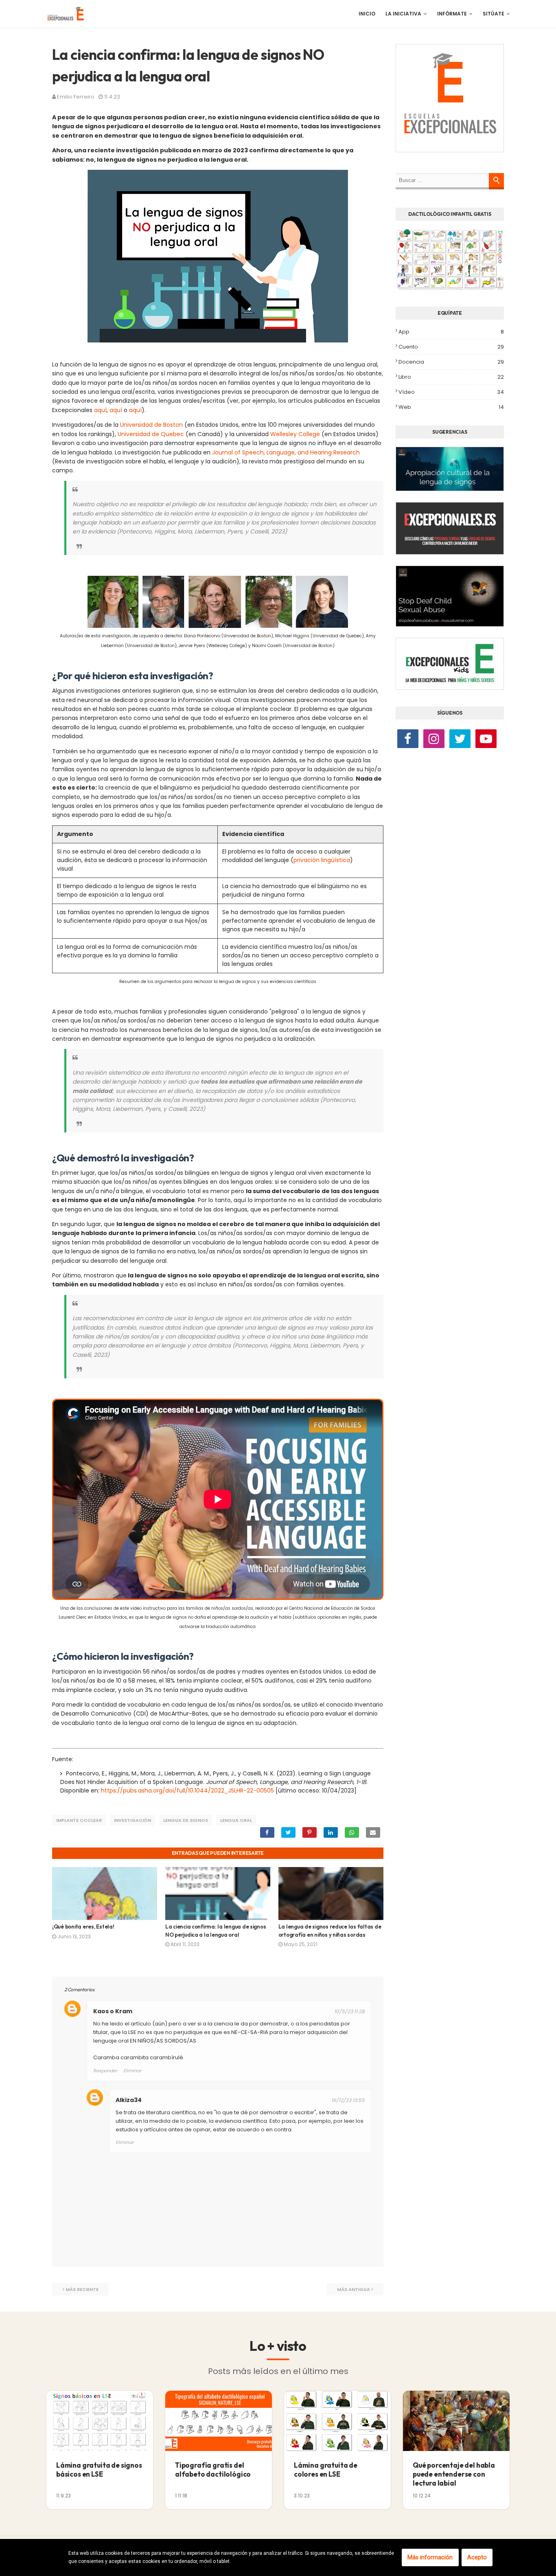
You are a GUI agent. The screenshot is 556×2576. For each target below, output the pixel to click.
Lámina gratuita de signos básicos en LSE (99, 2470)
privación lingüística (322, 860)
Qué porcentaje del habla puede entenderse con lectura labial (454, 2474)
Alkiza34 (129, 2100)
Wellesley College (295, 434)
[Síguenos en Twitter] (460, 740)
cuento (451, 347)
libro (451, 377)
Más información (430, 2557)
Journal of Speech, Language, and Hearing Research (286, 452)
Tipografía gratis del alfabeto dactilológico (213, 2470)
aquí (100, 410)
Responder (105, 2071)
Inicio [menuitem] (367, 14)
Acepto (477, 2557)
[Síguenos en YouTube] (486, 740)
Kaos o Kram (113, 2011)
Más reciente (82, 2289)
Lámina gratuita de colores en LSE (326, 2470)
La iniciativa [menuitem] (403, 14)
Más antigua (354, 2289)
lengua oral (236, 1820)
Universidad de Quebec (151, 434)
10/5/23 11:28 (349, 2011)
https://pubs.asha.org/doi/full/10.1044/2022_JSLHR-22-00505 (187, 1790)
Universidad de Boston (151, 425)
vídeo (451, 392)
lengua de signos (186, 1820)
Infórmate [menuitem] (452, 14)
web (451, 407)
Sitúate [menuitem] (494, 14)
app (451, 332)
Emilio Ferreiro (76, 97)
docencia (451, 362)
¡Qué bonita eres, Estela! (83, 1927)
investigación (132, 1820)
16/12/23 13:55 (348, 2100)
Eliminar (132, 2071)
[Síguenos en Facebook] (408, 740)
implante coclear (79, 1820)
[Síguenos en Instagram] (434, 740)
